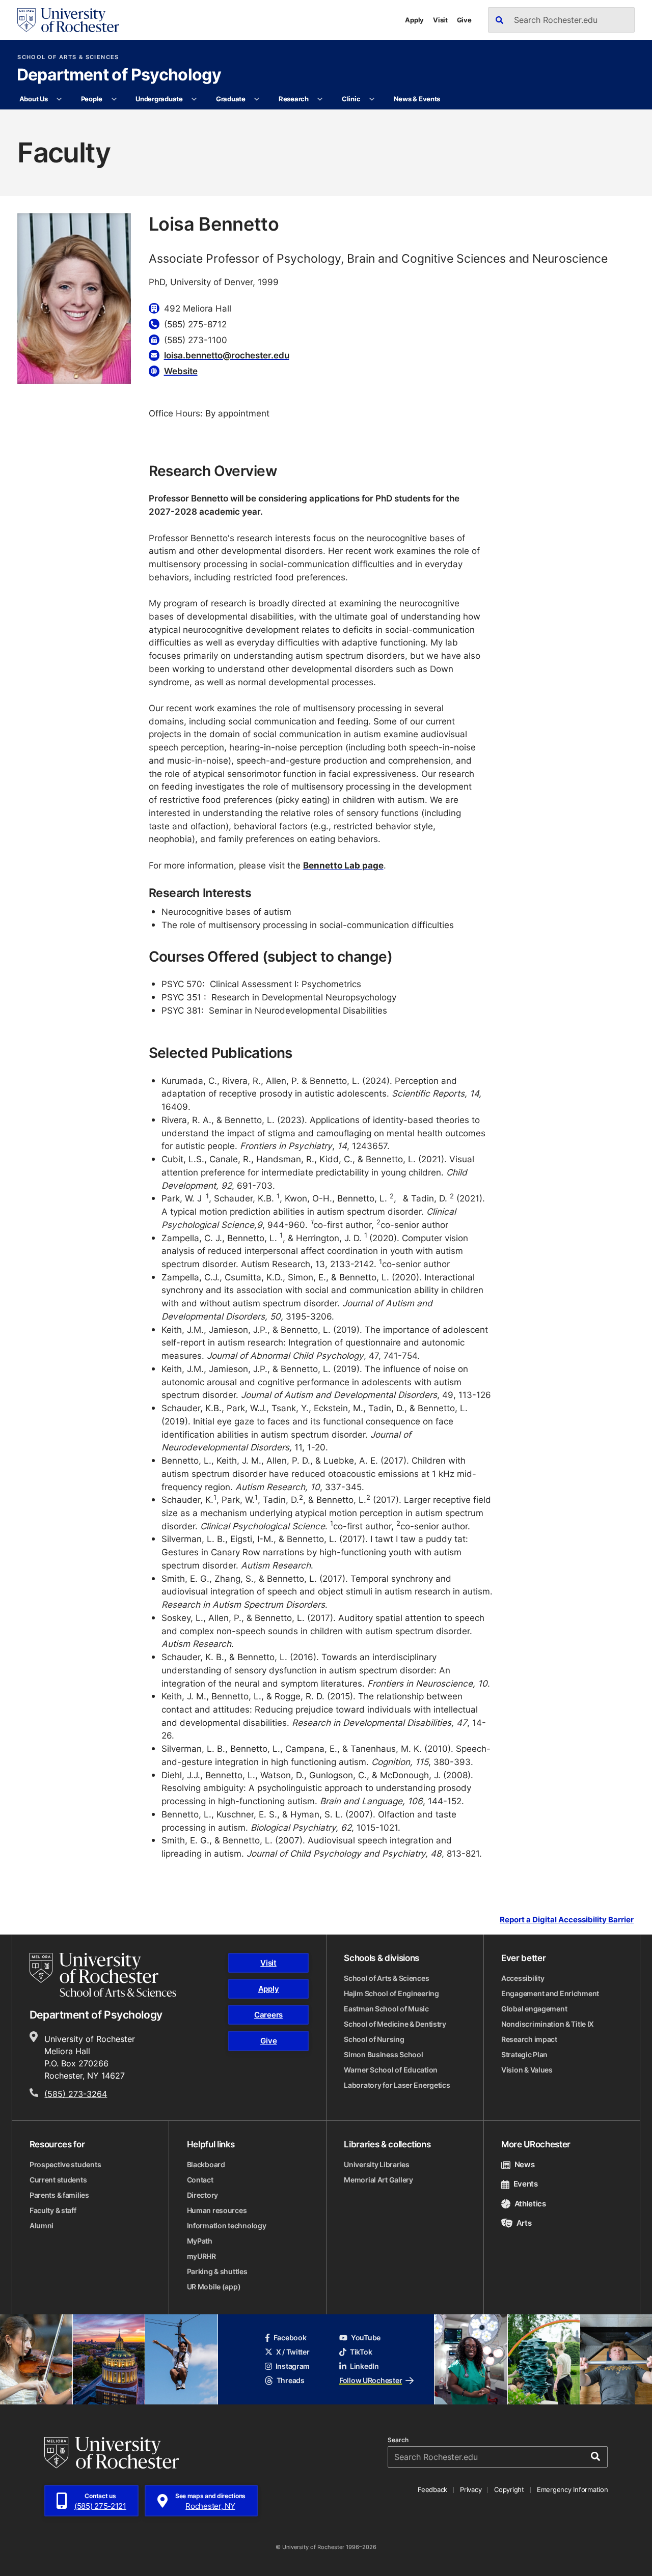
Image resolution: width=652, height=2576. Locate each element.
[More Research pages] (320, 99)
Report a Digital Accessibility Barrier (567, 1919)
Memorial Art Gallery (378, 2180)
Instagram (293, 2366)
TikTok (361, 2352)
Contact (200, 2180)
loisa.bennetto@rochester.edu (227, 355)
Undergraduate (159, 99)
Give (464, 20)
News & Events (417, 99)
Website (181, 371)
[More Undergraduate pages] (194, 99)
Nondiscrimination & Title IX (548, 2024)
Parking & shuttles (217, 2271)
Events (526, 2184)
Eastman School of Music (386, 2009)
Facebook (290, 2337)
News (524, 2164)
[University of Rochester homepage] (68, 20)
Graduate (231, 99)
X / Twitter (293, 2352)
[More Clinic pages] (372, 99)
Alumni (42, 2225)
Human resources (217, 2210)
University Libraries (376, 2164)
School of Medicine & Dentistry (395, 2024)
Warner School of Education (391, 2070)
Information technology (227, 2225)
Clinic (351, 99)
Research (294, 99)
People (92, 99)
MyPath (200, 2241)
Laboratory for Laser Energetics (397, 2085)
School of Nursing (374, 2039)
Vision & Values (527, 2070)
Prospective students (65, 2164)
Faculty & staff (53, 2210)
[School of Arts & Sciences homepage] (103, 1975)
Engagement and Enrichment (550, 1993)
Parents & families (59, 2195)
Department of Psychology (119, 75)
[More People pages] (114, 99)
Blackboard (206, 2164)
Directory (202, 2195)
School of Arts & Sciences (68, 57)
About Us (34, 99)
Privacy (471, 2489)
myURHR (201, 2256)
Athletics (530, 2204)
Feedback (432, 2489)
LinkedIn (364, 2366)
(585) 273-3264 (76, 2094)
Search (398, 2440)
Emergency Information (573, 2489)
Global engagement (534, 2009)
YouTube (366, 2337)
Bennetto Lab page (343, 865)
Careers (268, 2015)
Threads (291, 2380)
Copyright (509, 2489)
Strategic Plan (524, 2054)
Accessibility (523, 1978)
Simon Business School (383, 2054)
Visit (440, 20)
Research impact (529, 2039)
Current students (58, 2180)
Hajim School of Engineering (391, 1993)
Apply (414, 20)
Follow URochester (371, 2380)
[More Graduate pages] (257, 99)
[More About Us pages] (59, 99)
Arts (524, 2223)
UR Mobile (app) (214, 2287)
